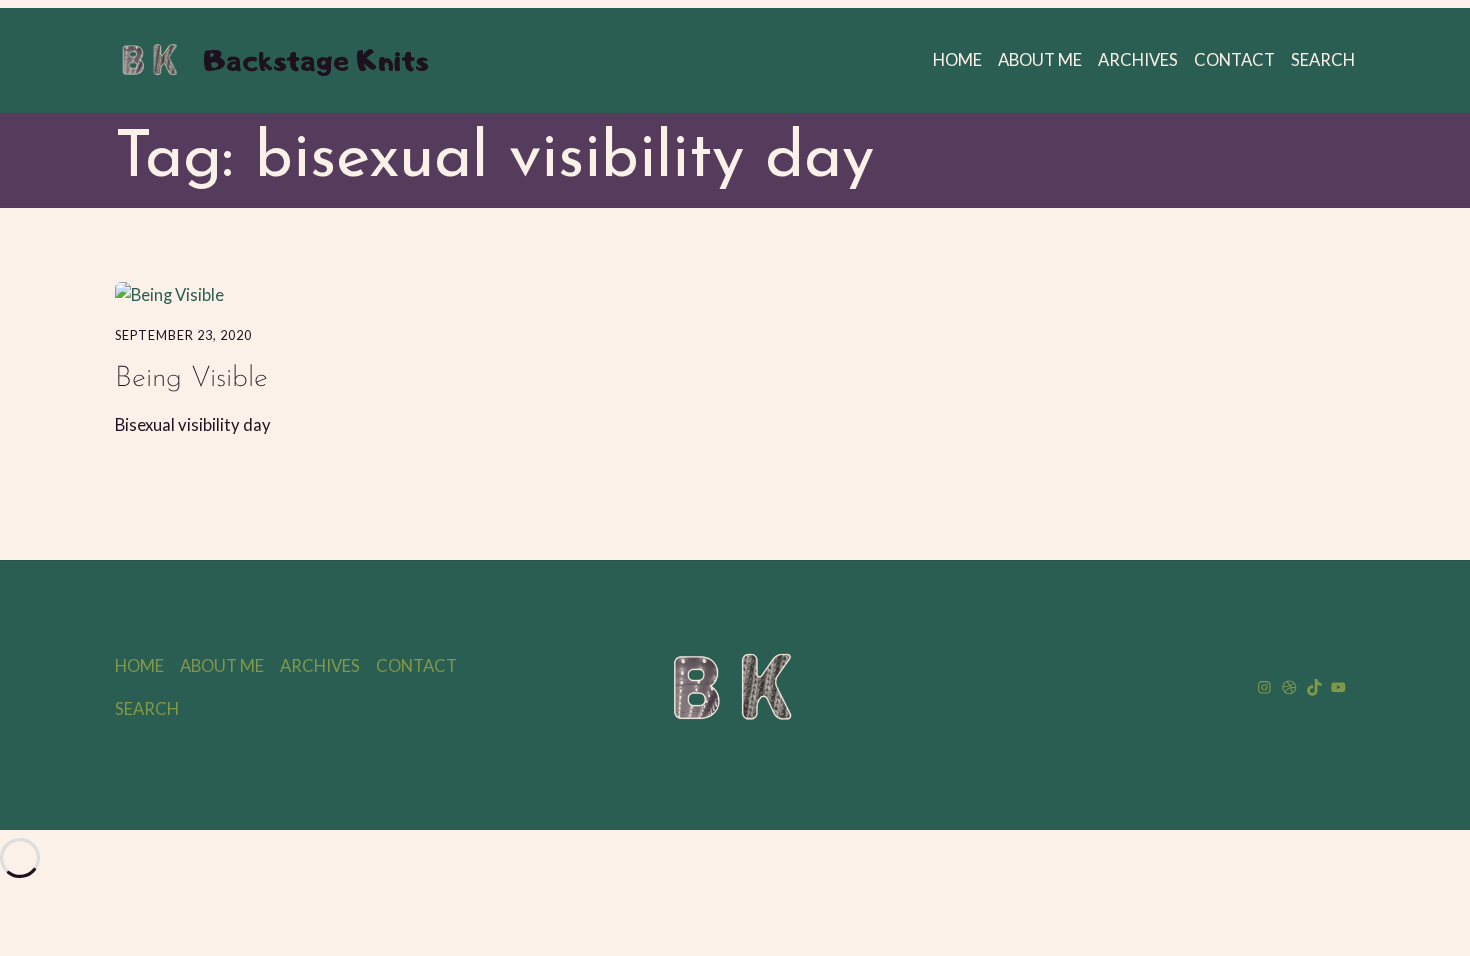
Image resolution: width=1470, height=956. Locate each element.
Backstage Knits (315, 59)
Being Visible (191, 378)
